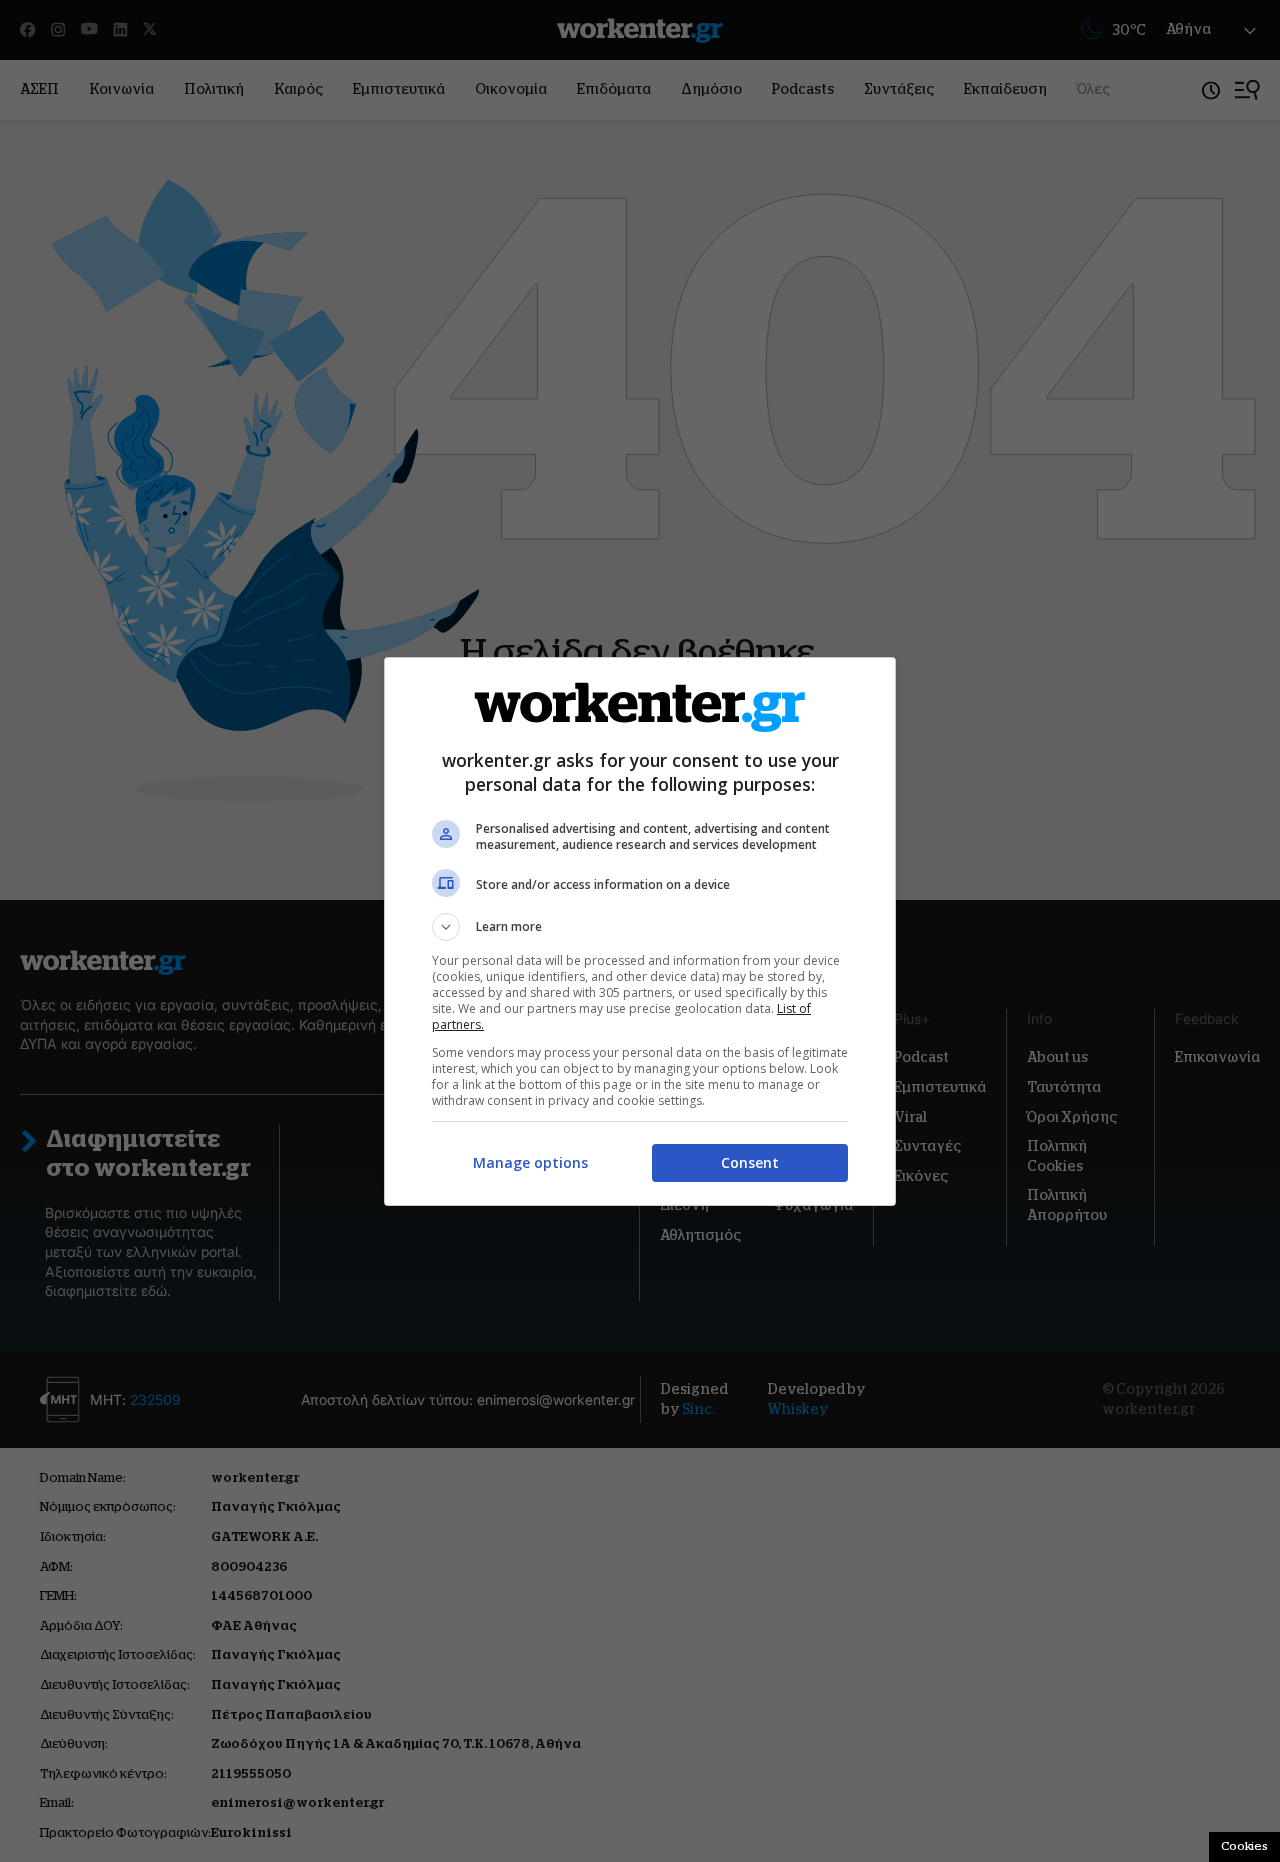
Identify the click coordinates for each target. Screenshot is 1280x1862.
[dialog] (640, 931)
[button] (640, 927)
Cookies (1244, 1846)
